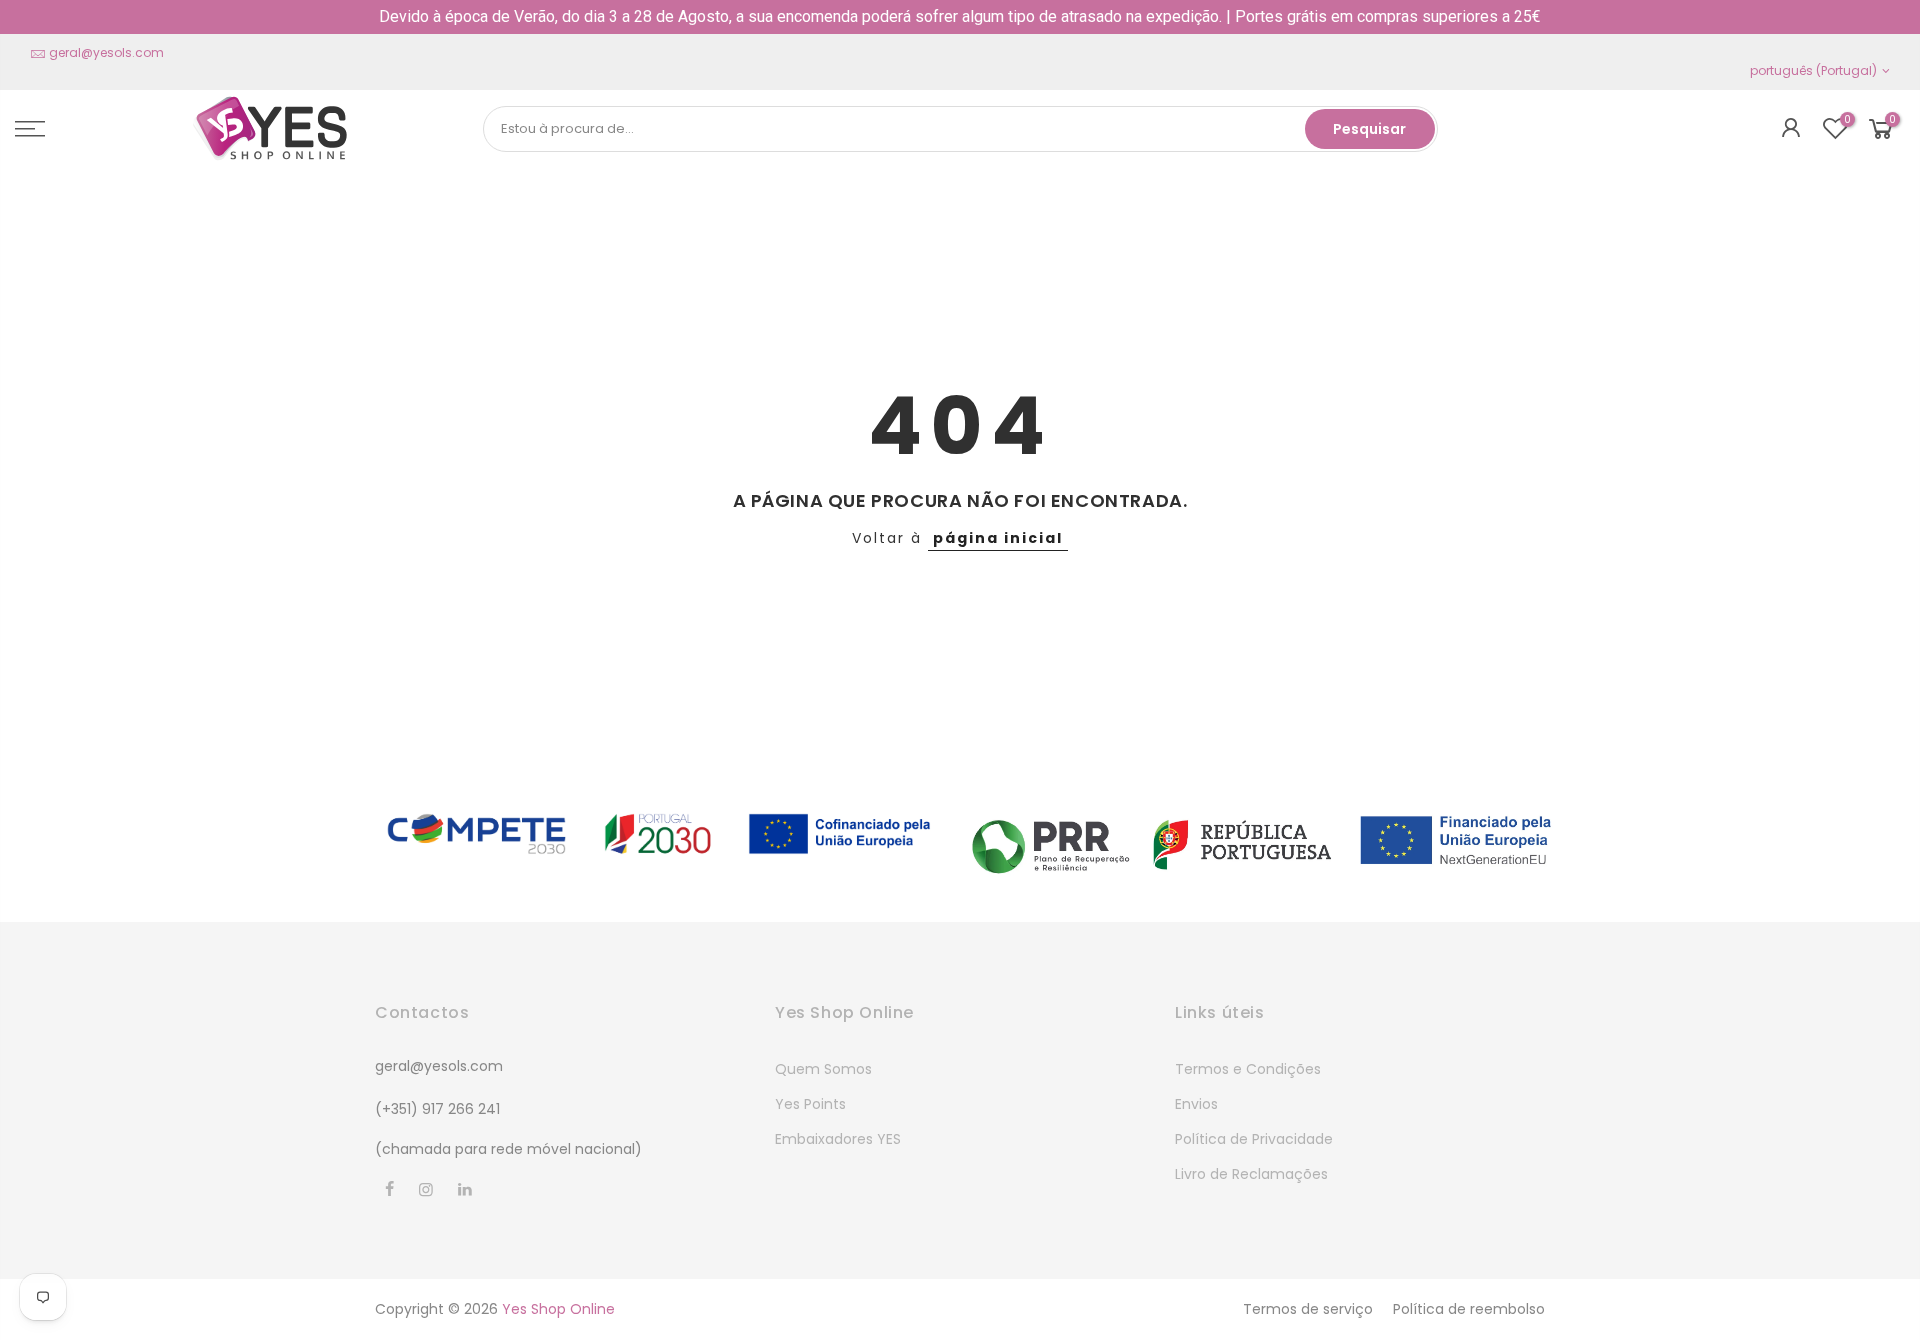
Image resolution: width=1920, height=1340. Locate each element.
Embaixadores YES (838, 1139)
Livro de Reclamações (1251, 1174)
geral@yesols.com (106, 52)
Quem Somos (823, 1069)
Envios (1196, 1104)
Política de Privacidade (1254, 1139)
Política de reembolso (1469, 1309)
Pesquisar (1369, 129)
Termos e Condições (1248, 1069)
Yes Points (810, 1104)
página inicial (998, 538)
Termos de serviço (1308, 1309)
